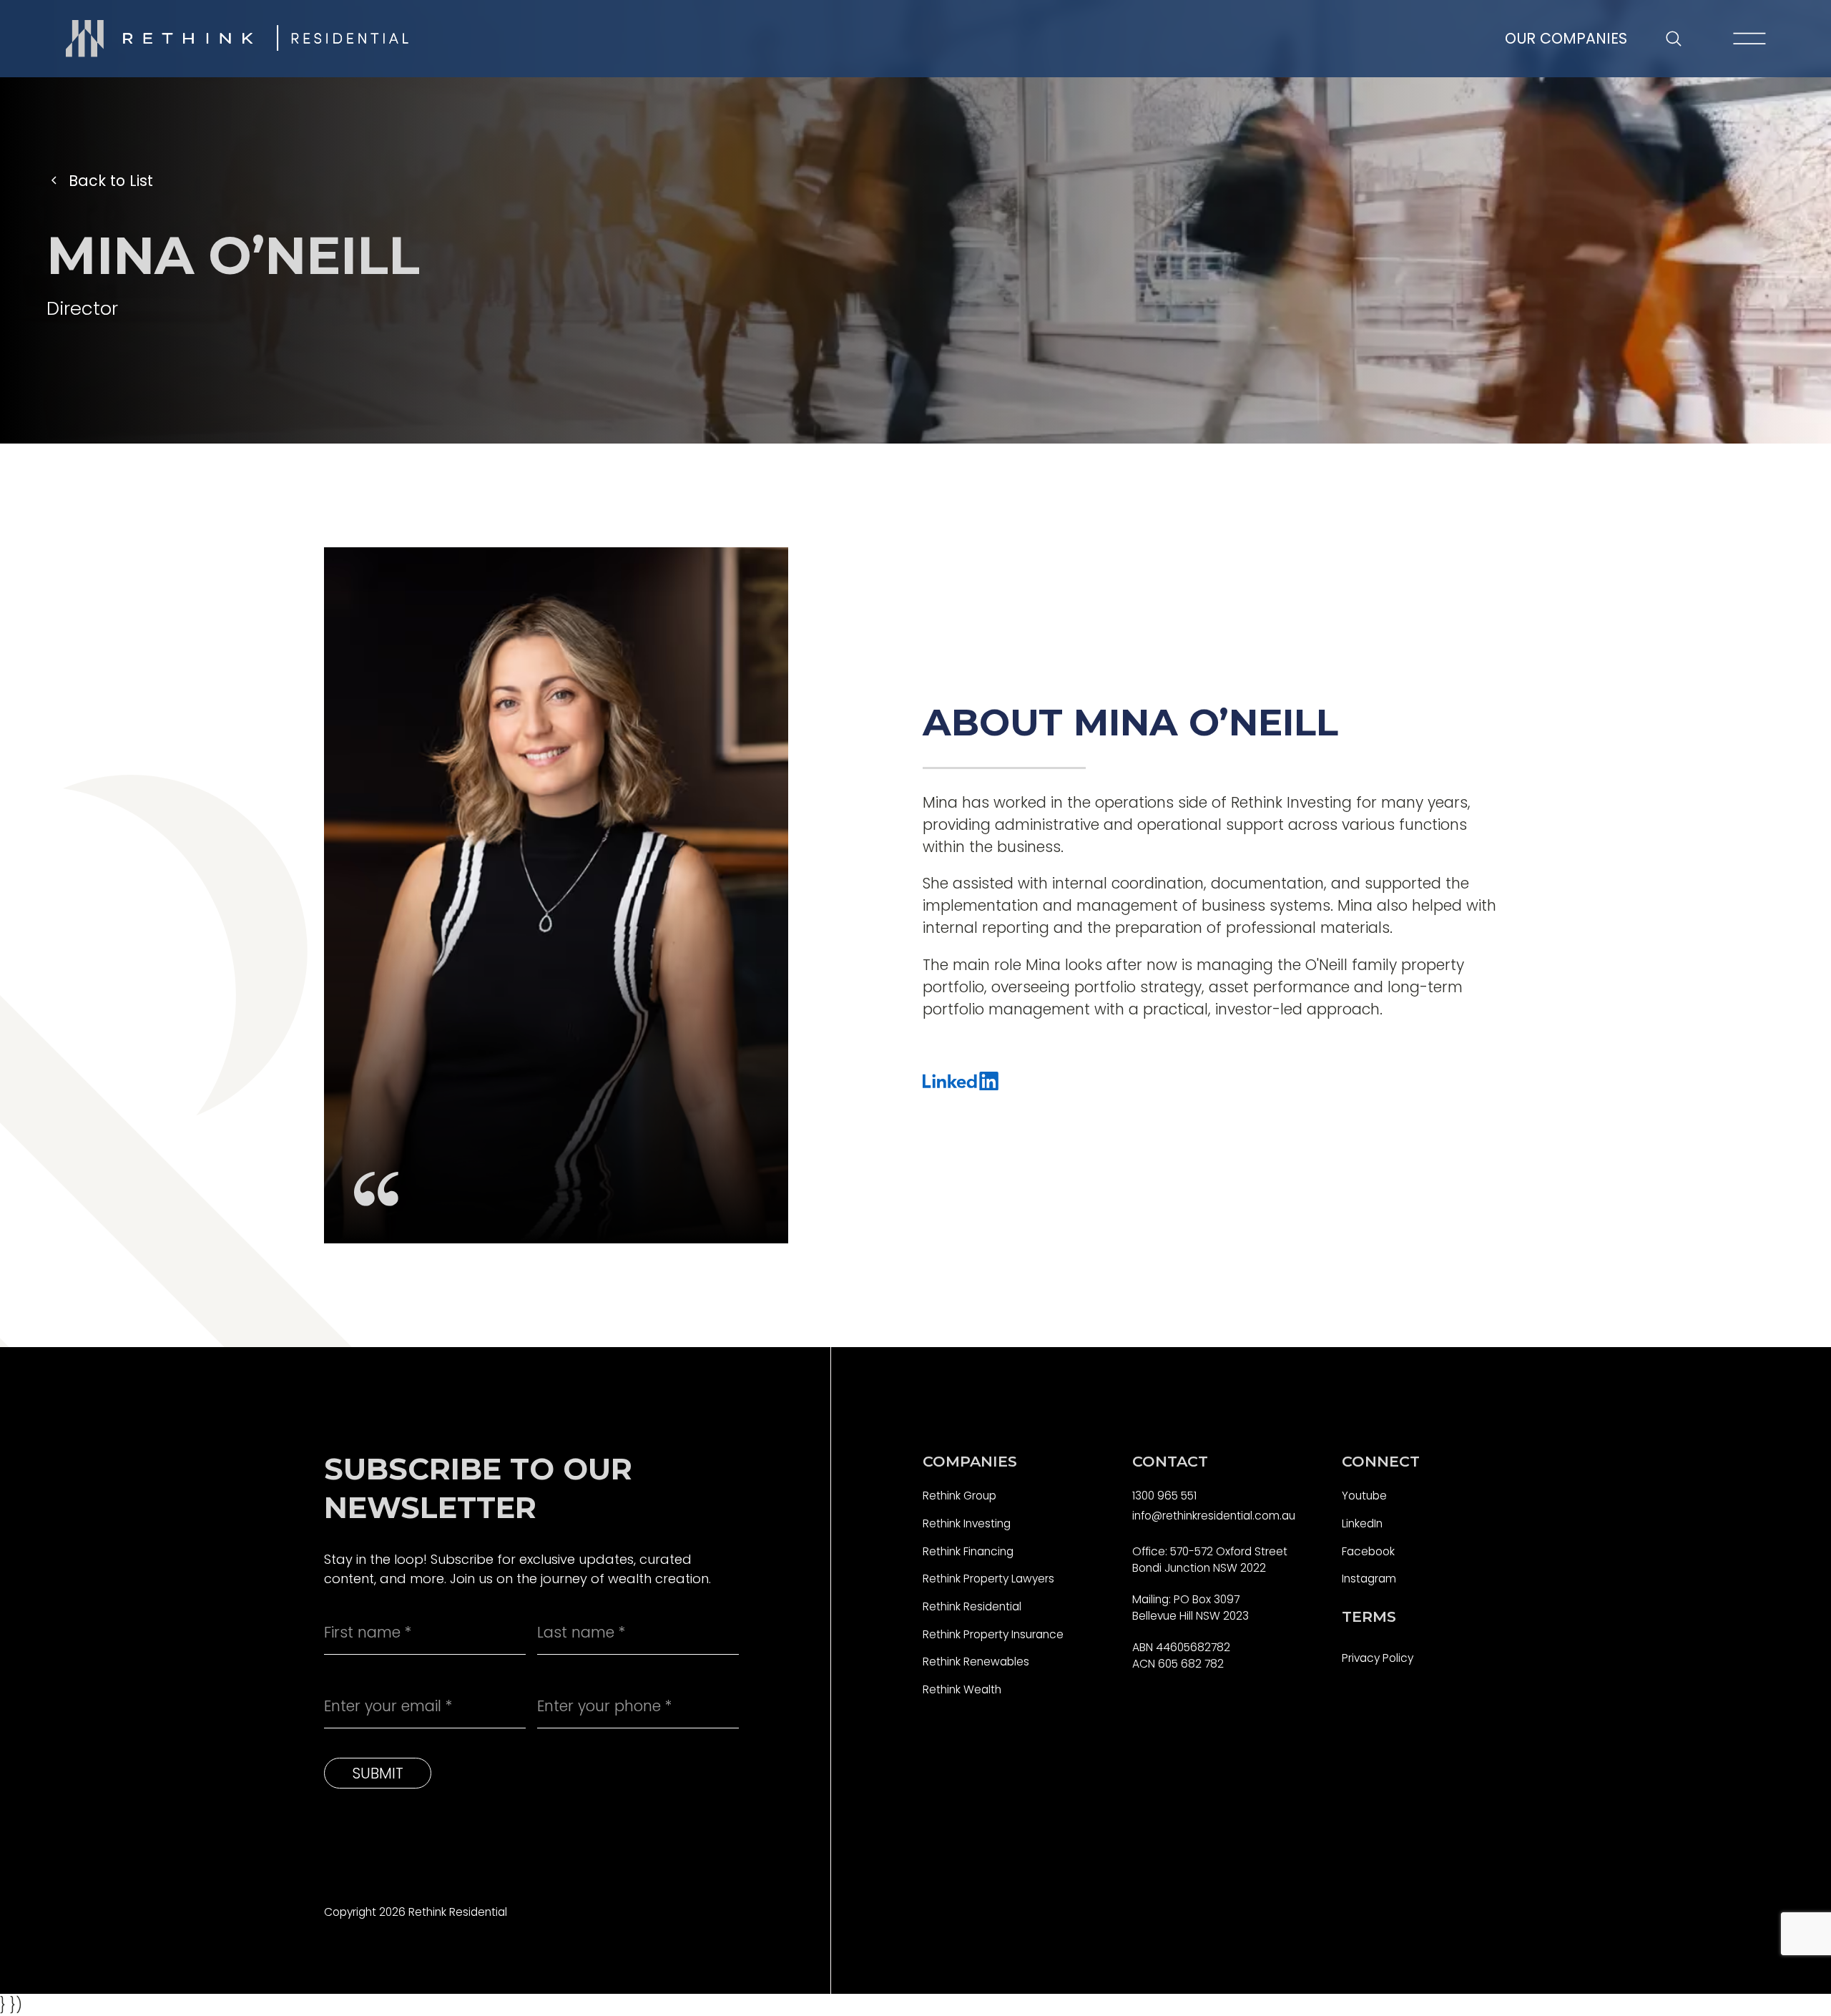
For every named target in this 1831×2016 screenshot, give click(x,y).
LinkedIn (1362, 1523)
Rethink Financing (968, 1551)
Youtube (1364, 1496)
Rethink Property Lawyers (988, 1579)
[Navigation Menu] (1749, 39)
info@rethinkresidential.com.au (1214, 1516)
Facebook (1368, 1551)
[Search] (1673, 39)
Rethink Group (959, 1496)
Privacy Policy (1378, 1658)
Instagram (1369, 1579)
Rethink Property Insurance (993, 1634)
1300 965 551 (1164, 1496)
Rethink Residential (972, 1606)
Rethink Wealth (962, 1689)
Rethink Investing (967, 1523)
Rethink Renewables (976, 1662)
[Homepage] (237, 39)
